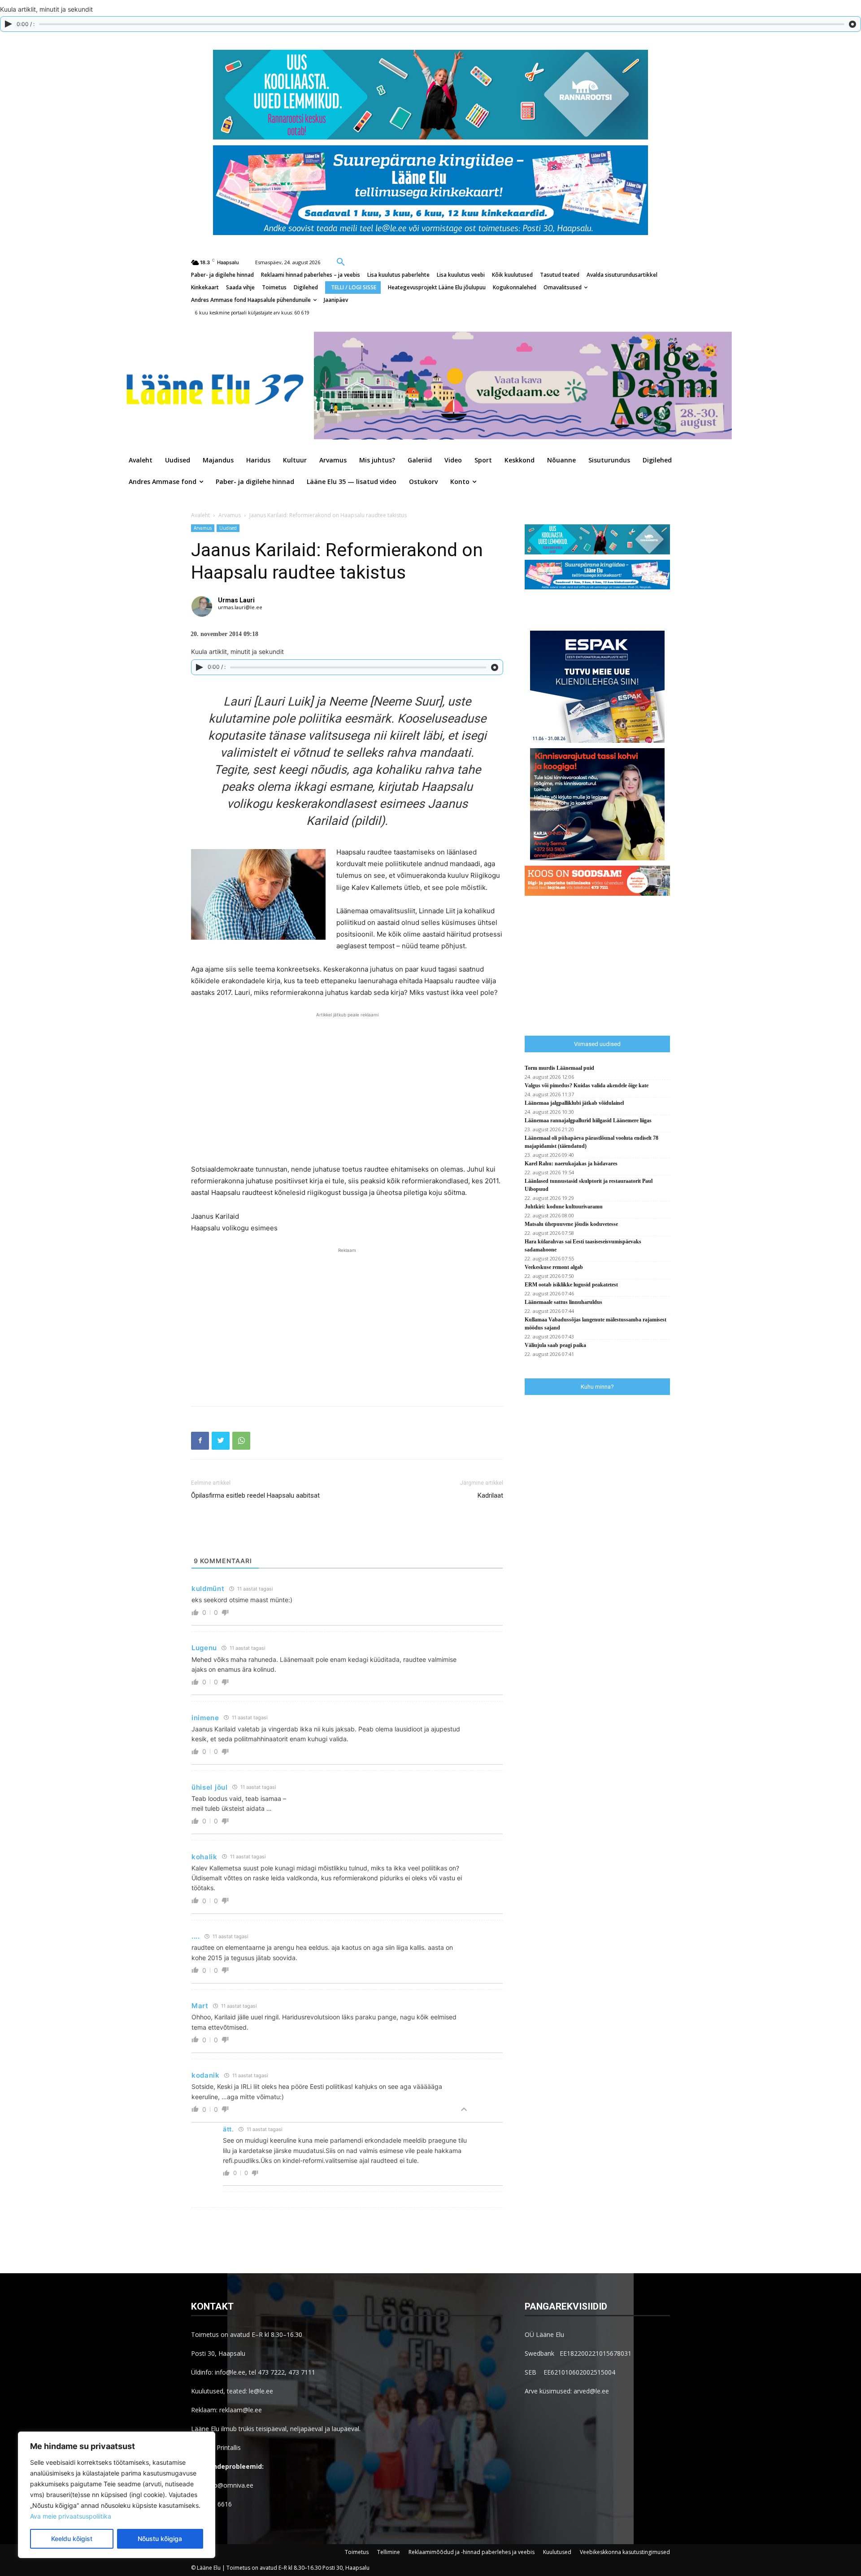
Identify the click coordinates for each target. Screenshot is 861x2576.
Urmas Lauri (236, 600)
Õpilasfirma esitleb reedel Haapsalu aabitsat (255, 1495)
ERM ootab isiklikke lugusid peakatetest (571, 1285)
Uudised (228, 528)
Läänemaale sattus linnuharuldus (563, 1302)
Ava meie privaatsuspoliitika (71, 2516)
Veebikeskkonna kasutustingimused (625, 2552)
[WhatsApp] (241, 1441)
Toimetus (357, 2552)
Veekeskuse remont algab (554, 1267)
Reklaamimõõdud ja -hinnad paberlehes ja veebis (472, 2552)
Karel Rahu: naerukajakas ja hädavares (571, 1164)
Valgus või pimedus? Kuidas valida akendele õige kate (587, 1085)
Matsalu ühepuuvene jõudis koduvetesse (571, 1224)
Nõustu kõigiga (160, 2539)
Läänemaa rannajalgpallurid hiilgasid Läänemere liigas (588, 1120)
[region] (117, 2495)
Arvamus (230, 515)
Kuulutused (557, 2552)
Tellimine (389, 2552)
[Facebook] (200, 1441)
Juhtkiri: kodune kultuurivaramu (564, 1207)
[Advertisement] (347, 1087)
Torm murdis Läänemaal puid (559, 1068)
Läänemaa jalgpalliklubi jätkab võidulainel (574, 1103)
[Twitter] (221, 1441)
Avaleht (200, 515)
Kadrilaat (490, 1495)
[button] (341, 262)
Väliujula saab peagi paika (555, 1345)
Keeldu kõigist (72, 2539)
